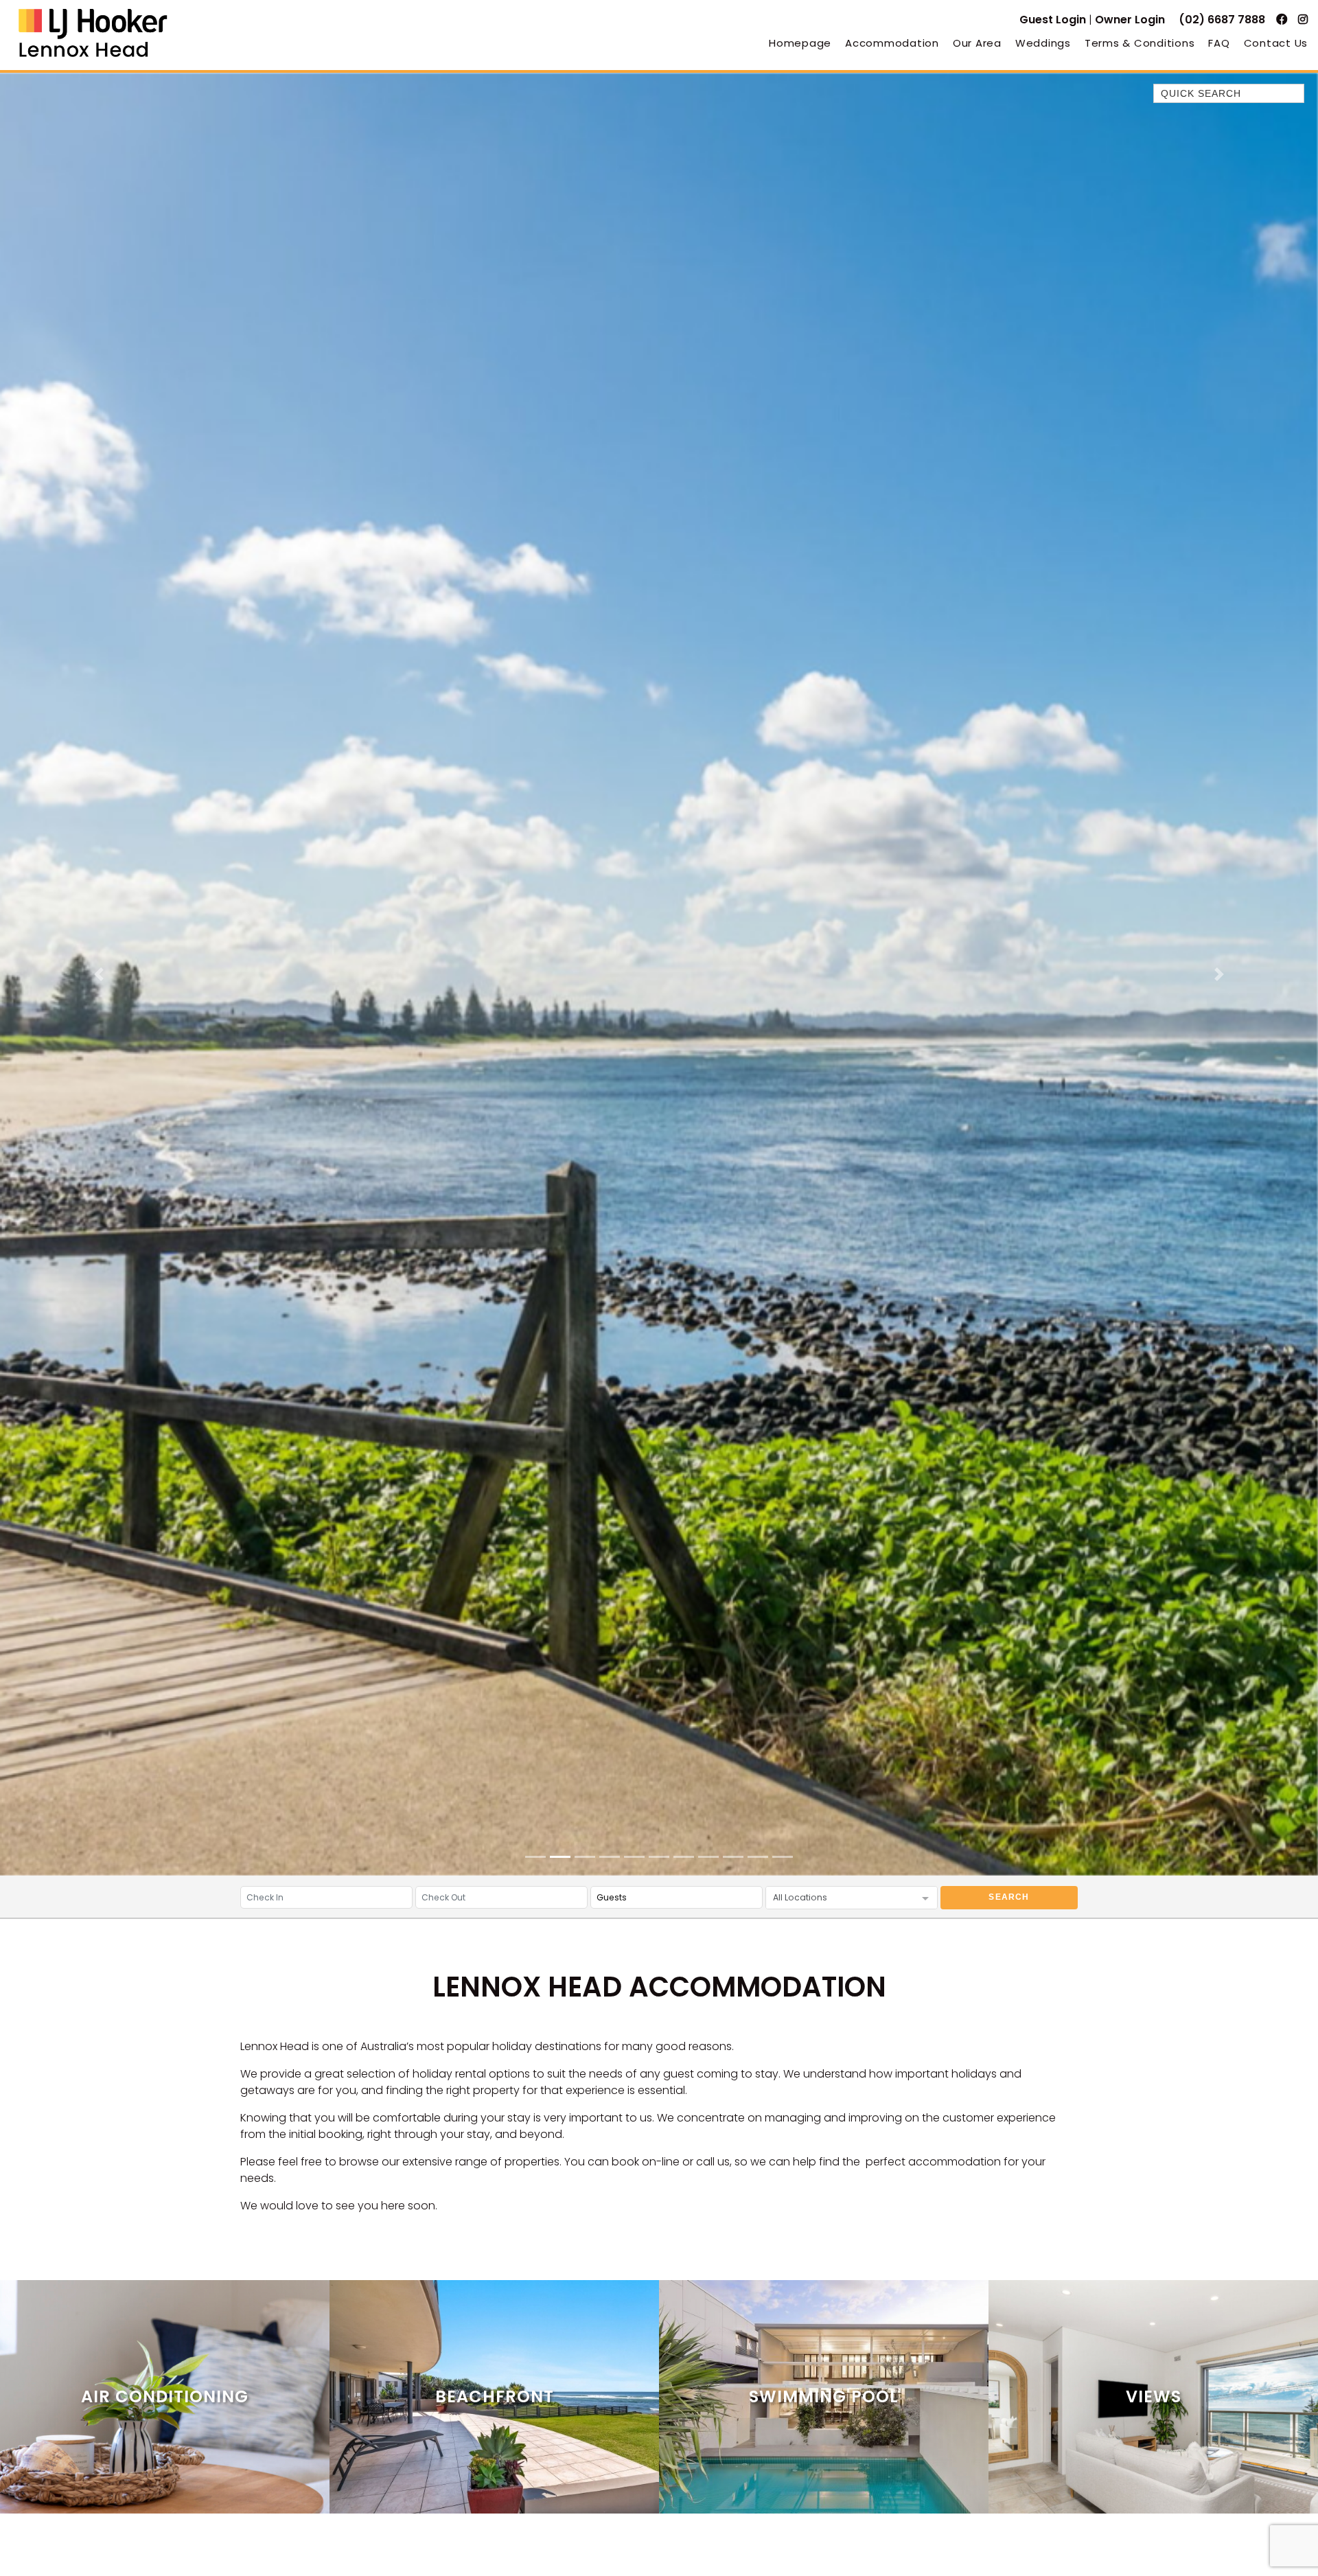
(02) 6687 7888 (1222, 20)
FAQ (1219, 43)
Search (1009, 1897)
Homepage (800, 43)
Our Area (977, 43)
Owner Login (1130, 20)
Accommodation (892, 43)
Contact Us (1276, 43)
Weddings (1043, 43)
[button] (99, 974)
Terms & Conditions (1140, 43)
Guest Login (1053, 20)
